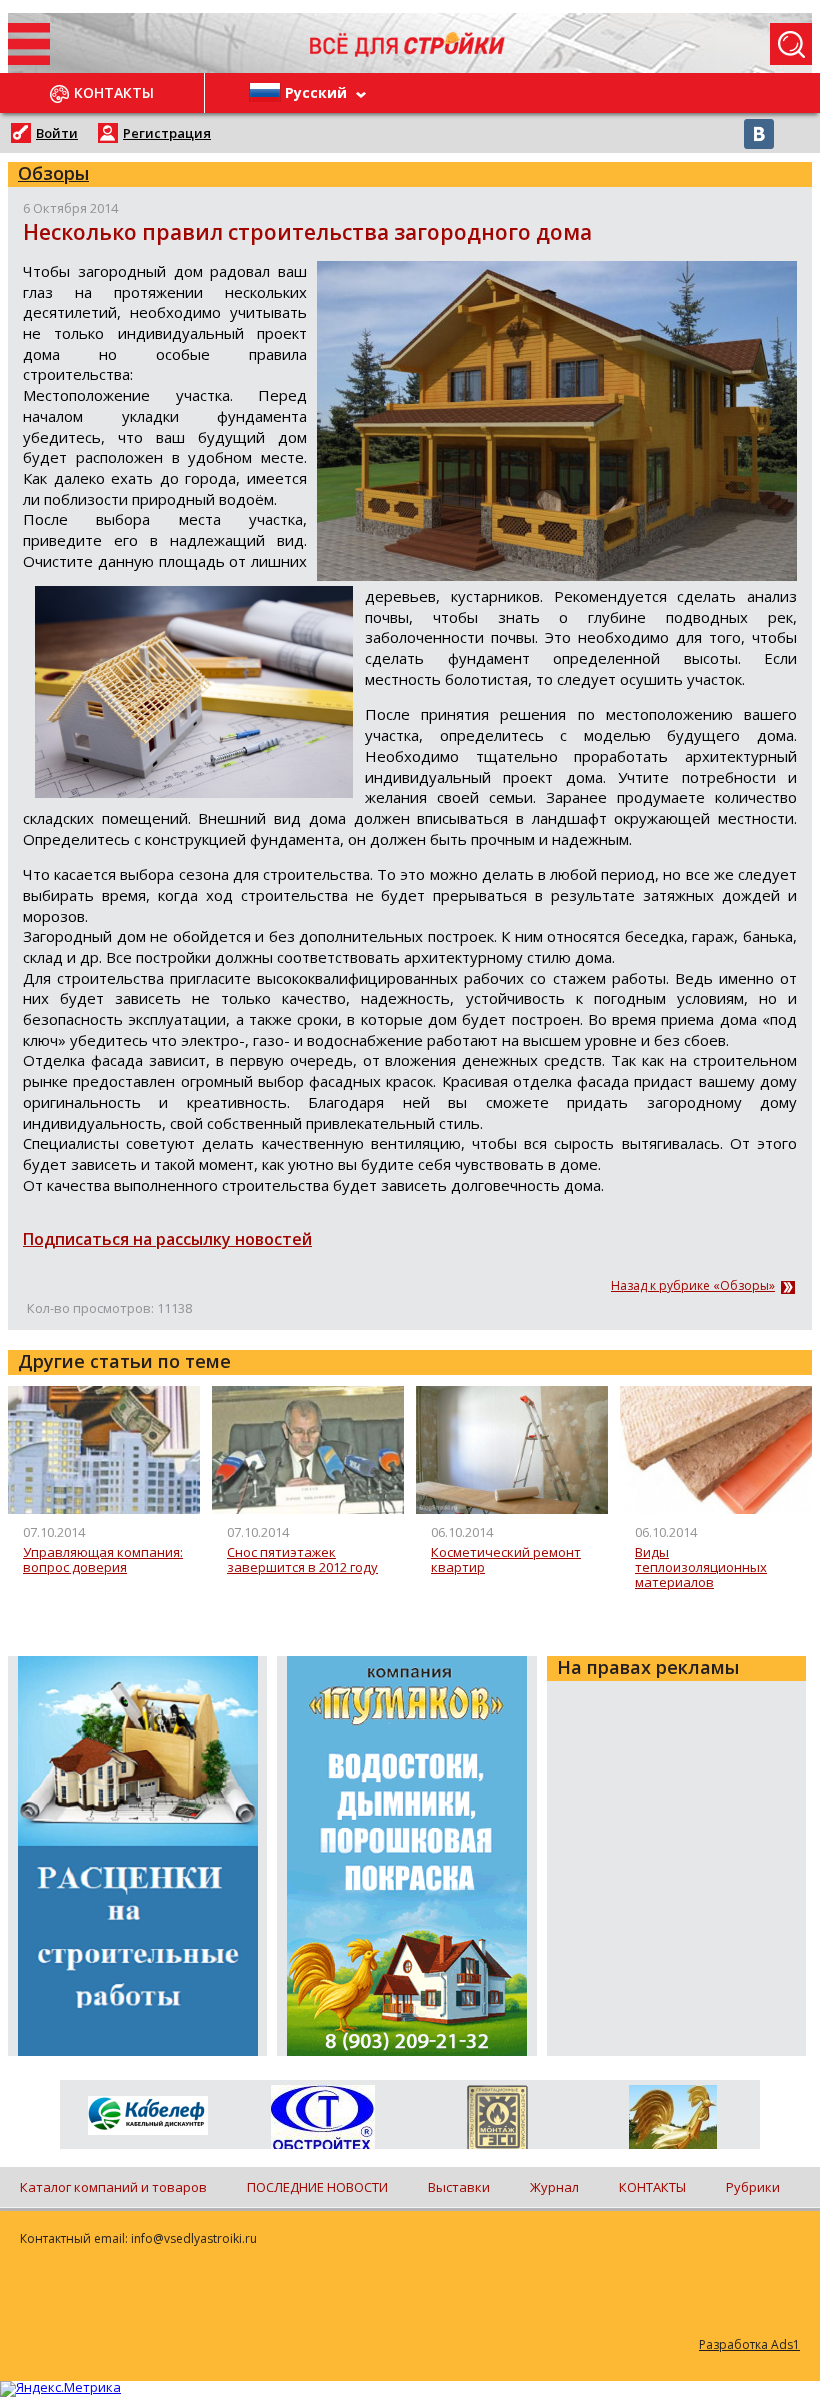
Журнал (554, 2187)
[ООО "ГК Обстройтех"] (322, 2119)
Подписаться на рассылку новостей (167, 1239)
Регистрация (167, 133)
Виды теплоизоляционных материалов (701, 1568)
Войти (57, 133)
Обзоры (53, 173)
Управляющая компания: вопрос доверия (103, 1560)
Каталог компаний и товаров (113, 2187)
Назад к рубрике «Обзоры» (693, 1286)
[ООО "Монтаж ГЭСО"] (497, 2121)
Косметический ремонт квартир (506, 1560)
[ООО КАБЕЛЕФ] (147, 2116)
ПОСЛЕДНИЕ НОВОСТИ (317, 2187)
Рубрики (753, 2187)
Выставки (459, 2187)
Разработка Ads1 (749, 2344)
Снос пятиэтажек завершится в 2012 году (302, 1560)
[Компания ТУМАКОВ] (672, 2121)
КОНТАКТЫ (652, 2187)
